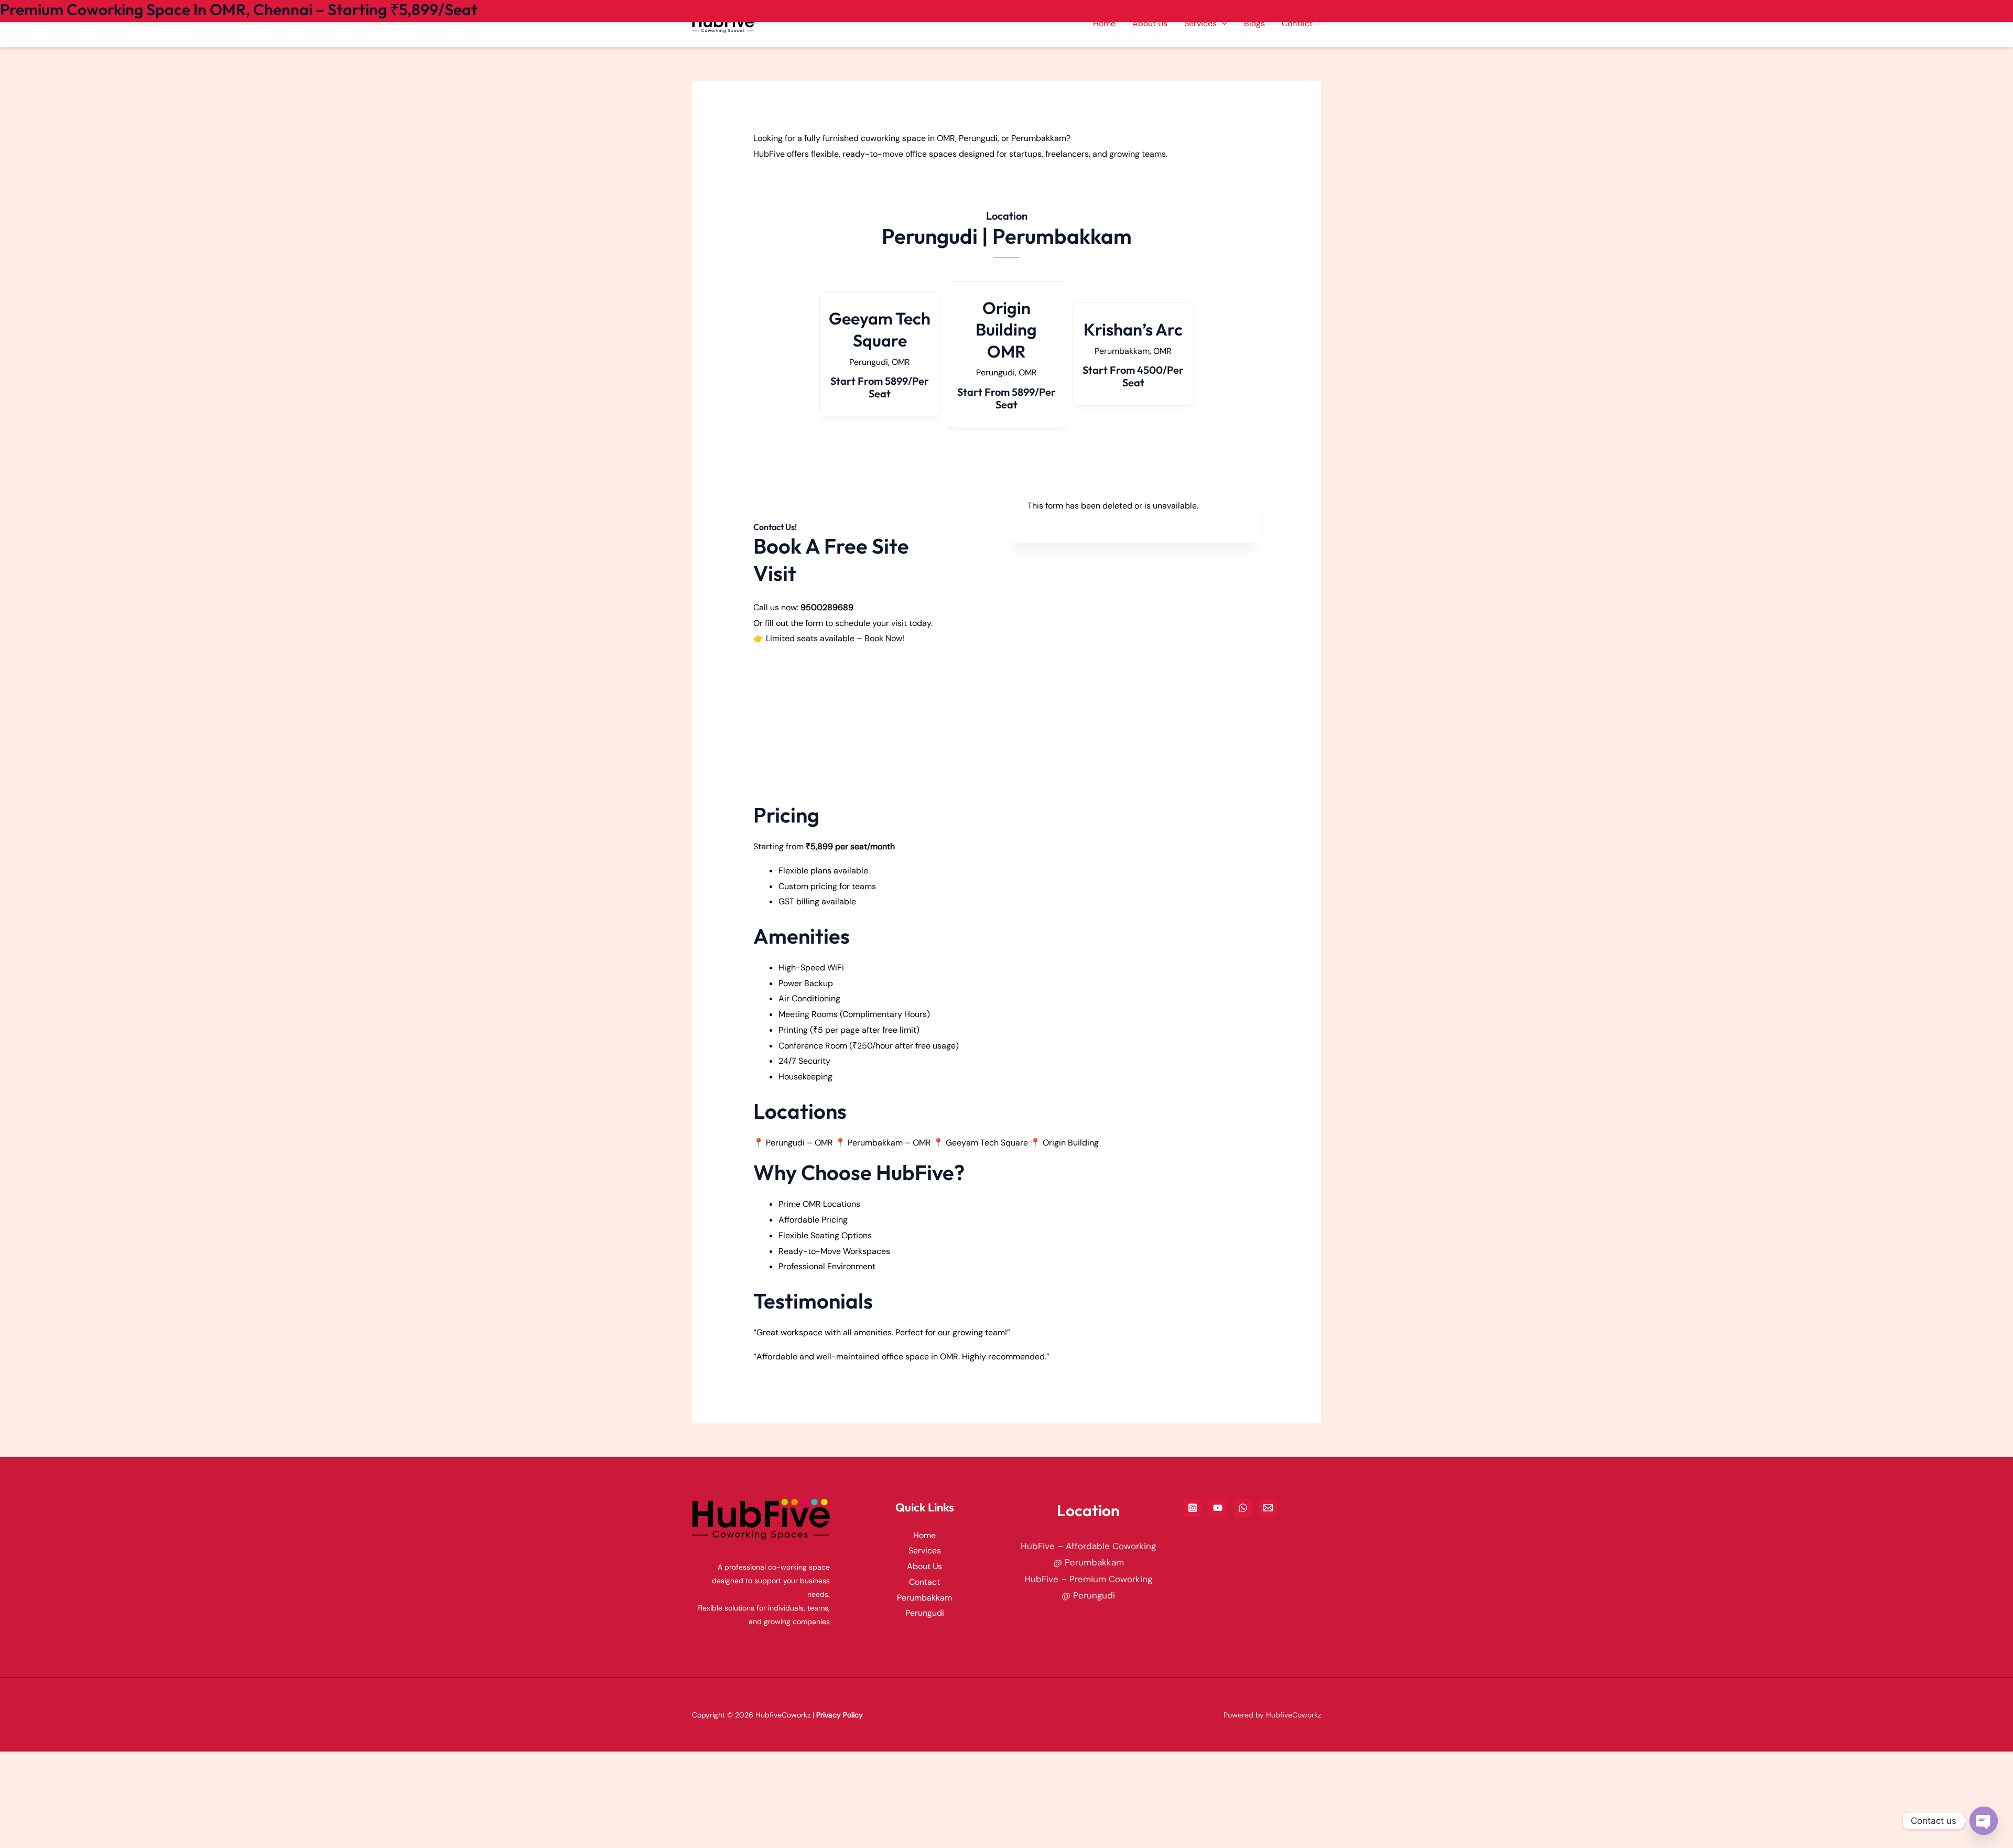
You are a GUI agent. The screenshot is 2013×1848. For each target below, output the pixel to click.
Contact (1297, 23)
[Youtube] (1218, 1508)
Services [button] (1200, 23)
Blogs (1254, 23)
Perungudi (925, 1613)
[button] (1222, 23)
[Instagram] (1193, 1508)
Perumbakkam (924, 1598)
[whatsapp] (1243, 1508)
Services (925, 1550)
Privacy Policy (840, 1715)
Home (1104, 23)
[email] (1268, 1508)
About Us (1150, 23)
